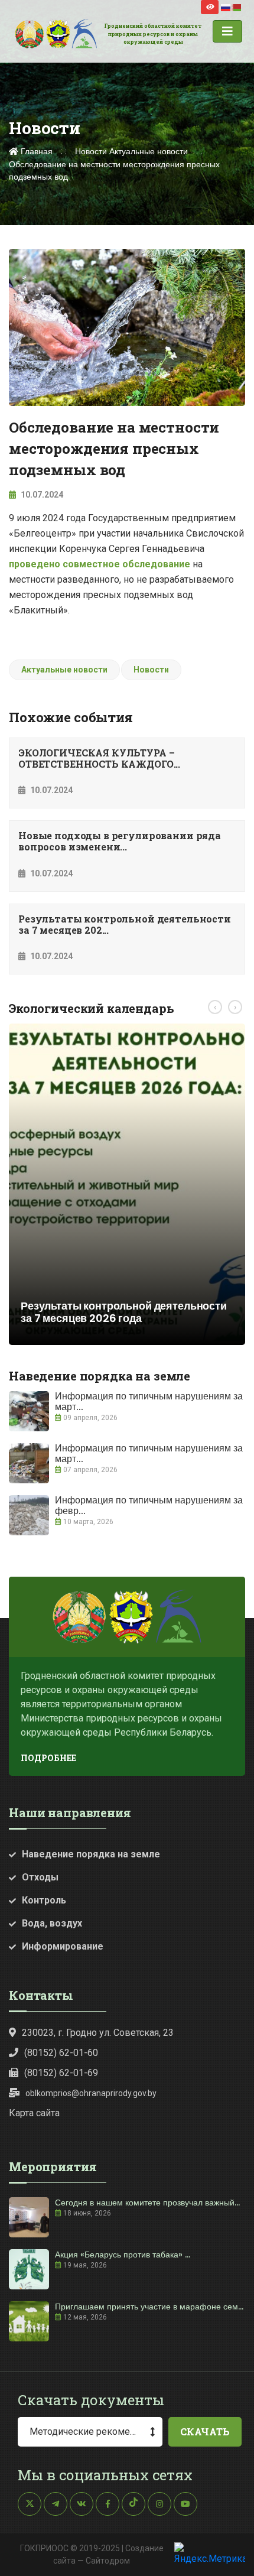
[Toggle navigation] (227, 31)
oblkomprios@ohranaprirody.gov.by (91, 2093)
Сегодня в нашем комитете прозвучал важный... (147, 2203)
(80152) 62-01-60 (61, 2053)
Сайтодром (108, 2561)
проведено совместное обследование (100, 564)
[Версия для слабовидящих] (210, 7)
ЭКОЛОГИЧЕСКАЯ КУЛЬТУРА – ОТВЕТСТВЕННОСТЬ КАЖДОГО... (99, 758)
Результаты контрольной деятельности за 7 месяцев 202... (125, 924)
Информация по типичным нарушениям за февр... (149, 1505)
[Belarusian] (237, 7)
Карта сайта (34, 2113)
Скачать (205, 2432)
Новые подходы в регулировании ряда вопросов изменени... (120, 841)
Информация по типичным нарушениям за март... (149, 1401)
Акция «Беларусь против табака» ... (123, 2255)
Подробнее (48, 1758)
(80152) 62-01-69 (61, 2073)
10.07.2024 (41, 495)
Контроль (44, 1900)
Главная (35, 151)
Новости (91, 151)
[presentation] (215, 1007)
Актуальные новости (149, 151)
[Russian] (226, 7)
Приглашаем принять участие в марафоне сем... (149, 2307)
